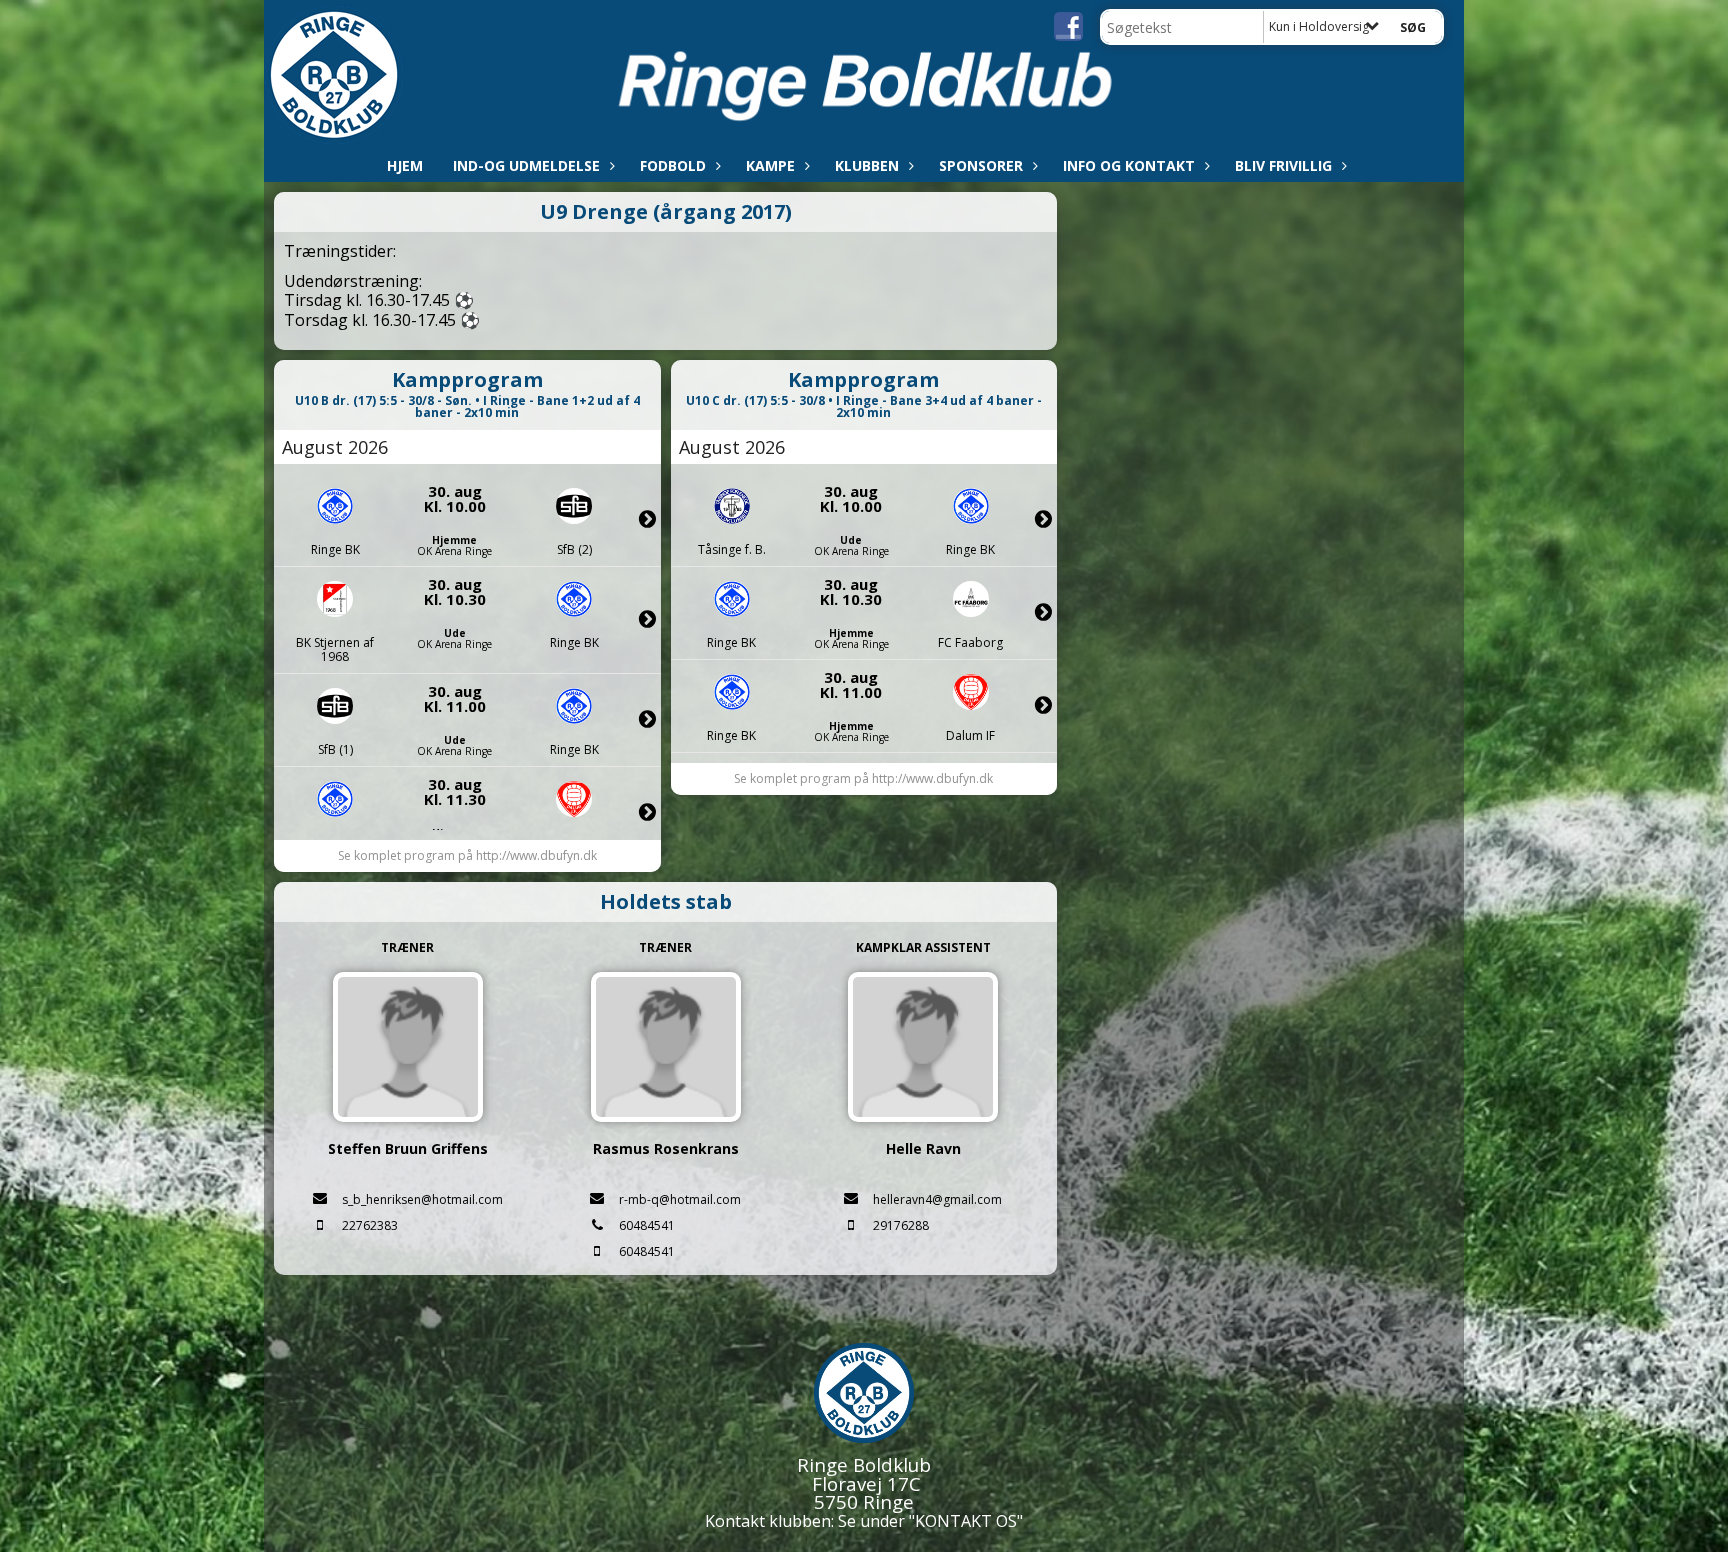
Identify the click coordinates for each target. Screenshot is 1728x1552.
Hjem (405, 165)
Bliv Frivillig (1283, 165)
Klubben (867, 165)
